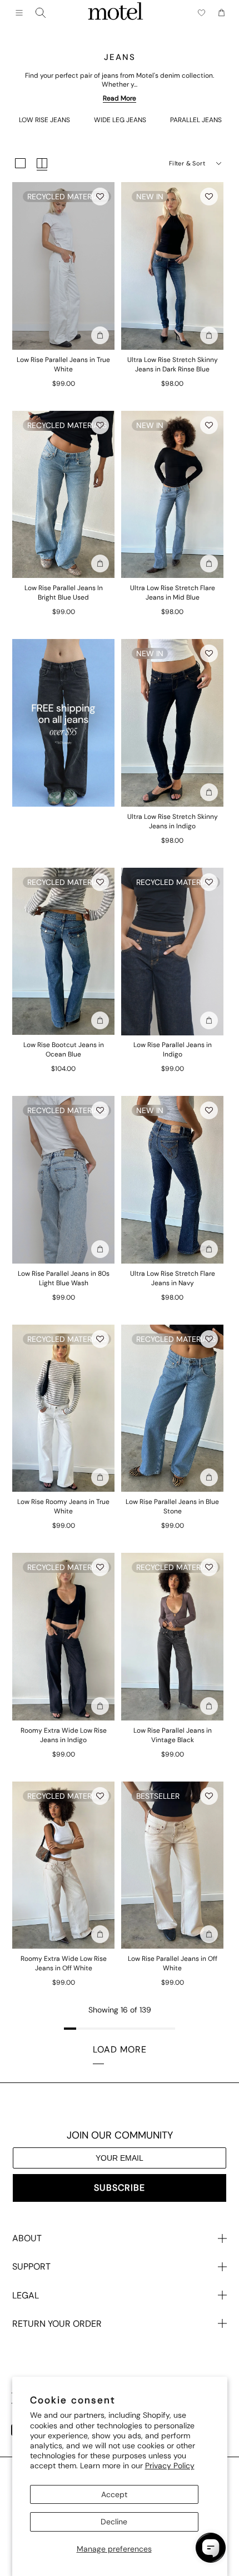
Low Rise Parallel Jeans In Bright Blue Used (64, 593)
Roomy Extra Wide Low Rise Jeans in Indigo (64, 1735)
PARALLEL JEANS (196, 120)
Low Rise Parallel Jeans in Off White (173, 1963)
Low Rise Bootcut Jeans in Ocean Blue (64, 1050)
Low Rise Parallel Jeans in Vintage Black (173, 1735)
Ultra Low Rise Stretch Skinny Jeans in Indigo (173, 821)
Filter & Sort (187, 163)
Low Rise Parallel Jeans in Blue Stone (172, 1506)
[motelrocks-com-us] (116, 13)
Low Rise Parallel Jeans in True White (63, 364)
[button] (100, 197)
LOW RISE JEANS (44, 120)
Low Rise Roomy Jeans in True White (63, 1506)
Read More (120, 98)
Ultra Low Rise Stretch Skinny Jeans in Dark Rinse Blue (173, 364)
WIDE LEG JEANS (120, 120)
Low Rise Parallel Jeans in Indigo (173, 1050)
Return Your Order (57, 2324)
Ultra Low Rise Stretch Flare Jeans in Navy (173, 1278)
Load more (120, 2049)
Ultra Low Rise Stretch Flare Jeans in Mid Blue (173, 593)
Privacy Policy (170, 2466)
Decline (114, 2522)
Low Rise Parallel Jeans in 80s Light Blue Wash (64, 1278)
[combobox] (41, 13)
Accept (114, 2494)
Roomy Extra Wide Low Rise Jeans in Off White (64, 1963)
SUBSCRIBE (120, 2188)
